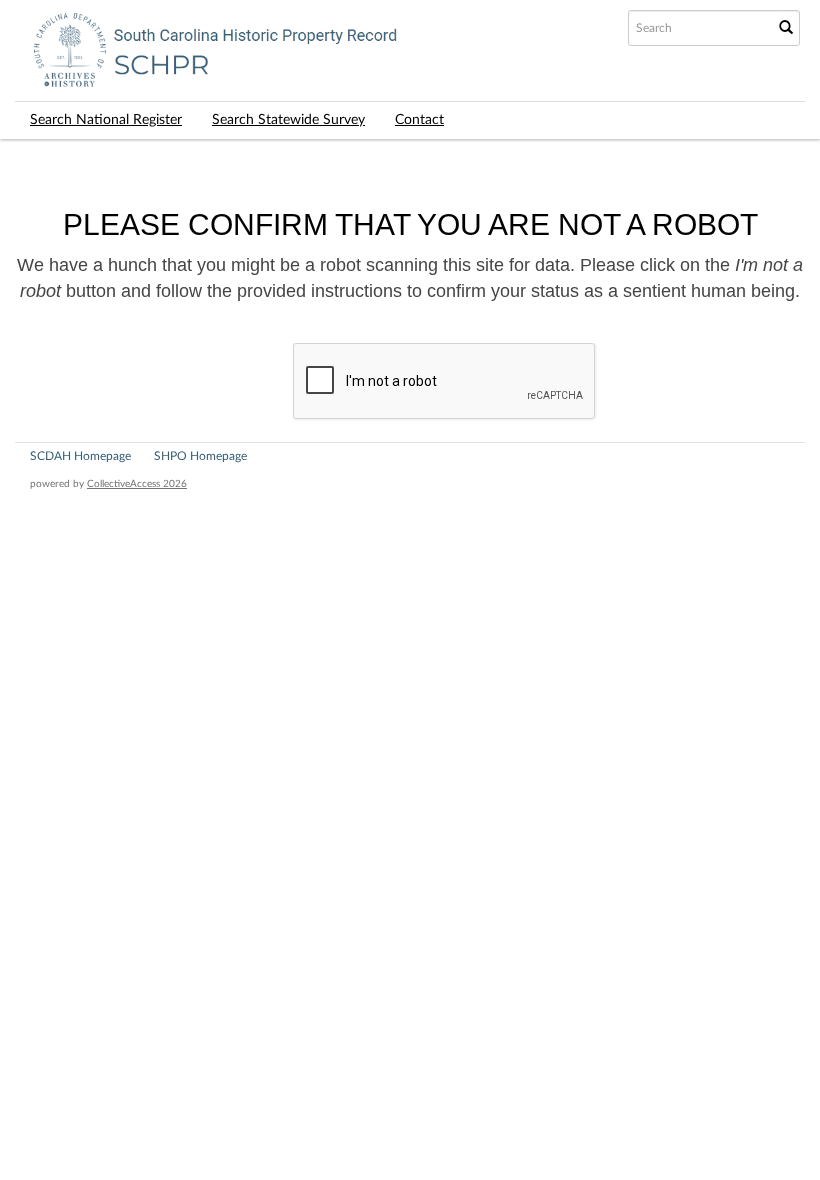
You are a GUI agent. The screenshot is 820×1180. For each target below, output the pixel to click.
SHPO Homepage (200, 456)
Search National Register (106, 120)
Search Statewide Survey (288, 120)
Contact (419, 120)
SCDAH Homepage (80, 456)
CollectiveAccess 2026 (137, 484)
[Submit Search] (786, 28)
